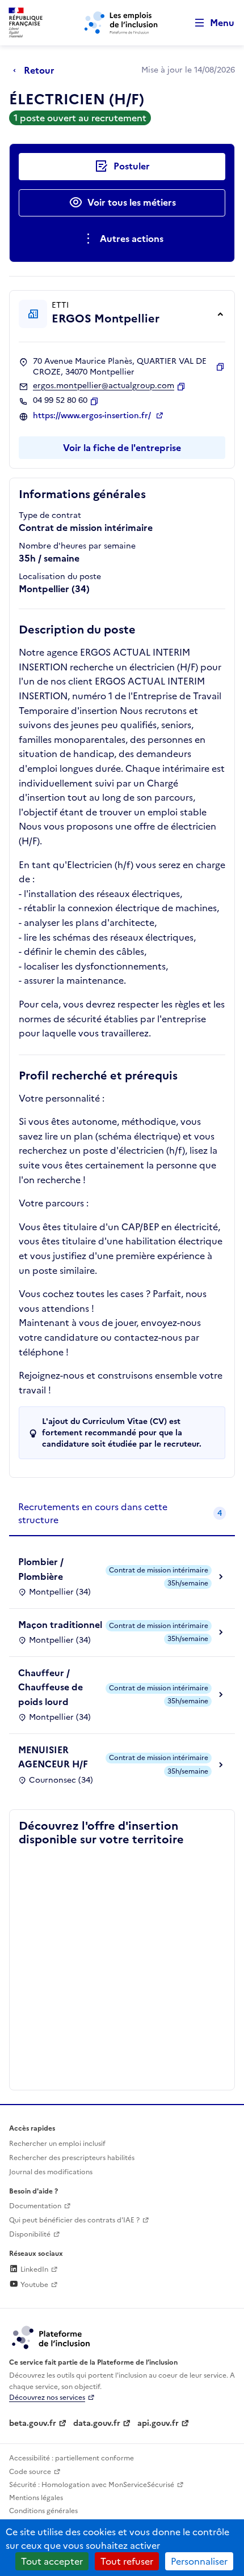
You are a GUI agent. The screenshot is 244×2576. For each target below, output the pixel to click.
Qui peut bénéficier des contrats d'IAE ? (74, 2220)
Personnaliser (199, 2561)
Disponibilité (30, 2234)
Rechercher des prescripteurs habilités (72, 2158)
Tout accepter (52, 2561)
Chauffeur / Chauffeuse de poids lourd (51, 1687)
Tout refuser (127, 2561)
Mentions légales (36, 2498)
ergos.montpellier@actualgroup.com (104, 386)
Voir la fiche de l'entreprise (122, 448)
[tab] (122, 1514)
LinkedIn (33, 2269)
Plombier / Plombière (41, 1569)
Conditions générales (43, 2511)
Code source (30, 2472)
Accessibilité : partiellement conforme (71, 2458)
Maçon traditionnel (60, 1625)
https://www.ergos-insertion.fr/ (93, 416)
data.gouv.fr (97, 2423)
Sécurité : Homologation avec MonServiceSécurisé (92, 2485)
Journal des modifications (51, 2172)
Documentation (35, 2206)
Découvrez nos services (47, 2398)
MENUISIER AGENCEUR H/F (53, 1757)
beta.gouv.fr (33, 2423)
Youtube (33, 2285)
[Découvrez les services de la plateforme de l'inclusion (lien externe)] (52, 2337)
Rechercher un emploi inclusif (57, 2144)
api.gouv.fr (158, 2423)
